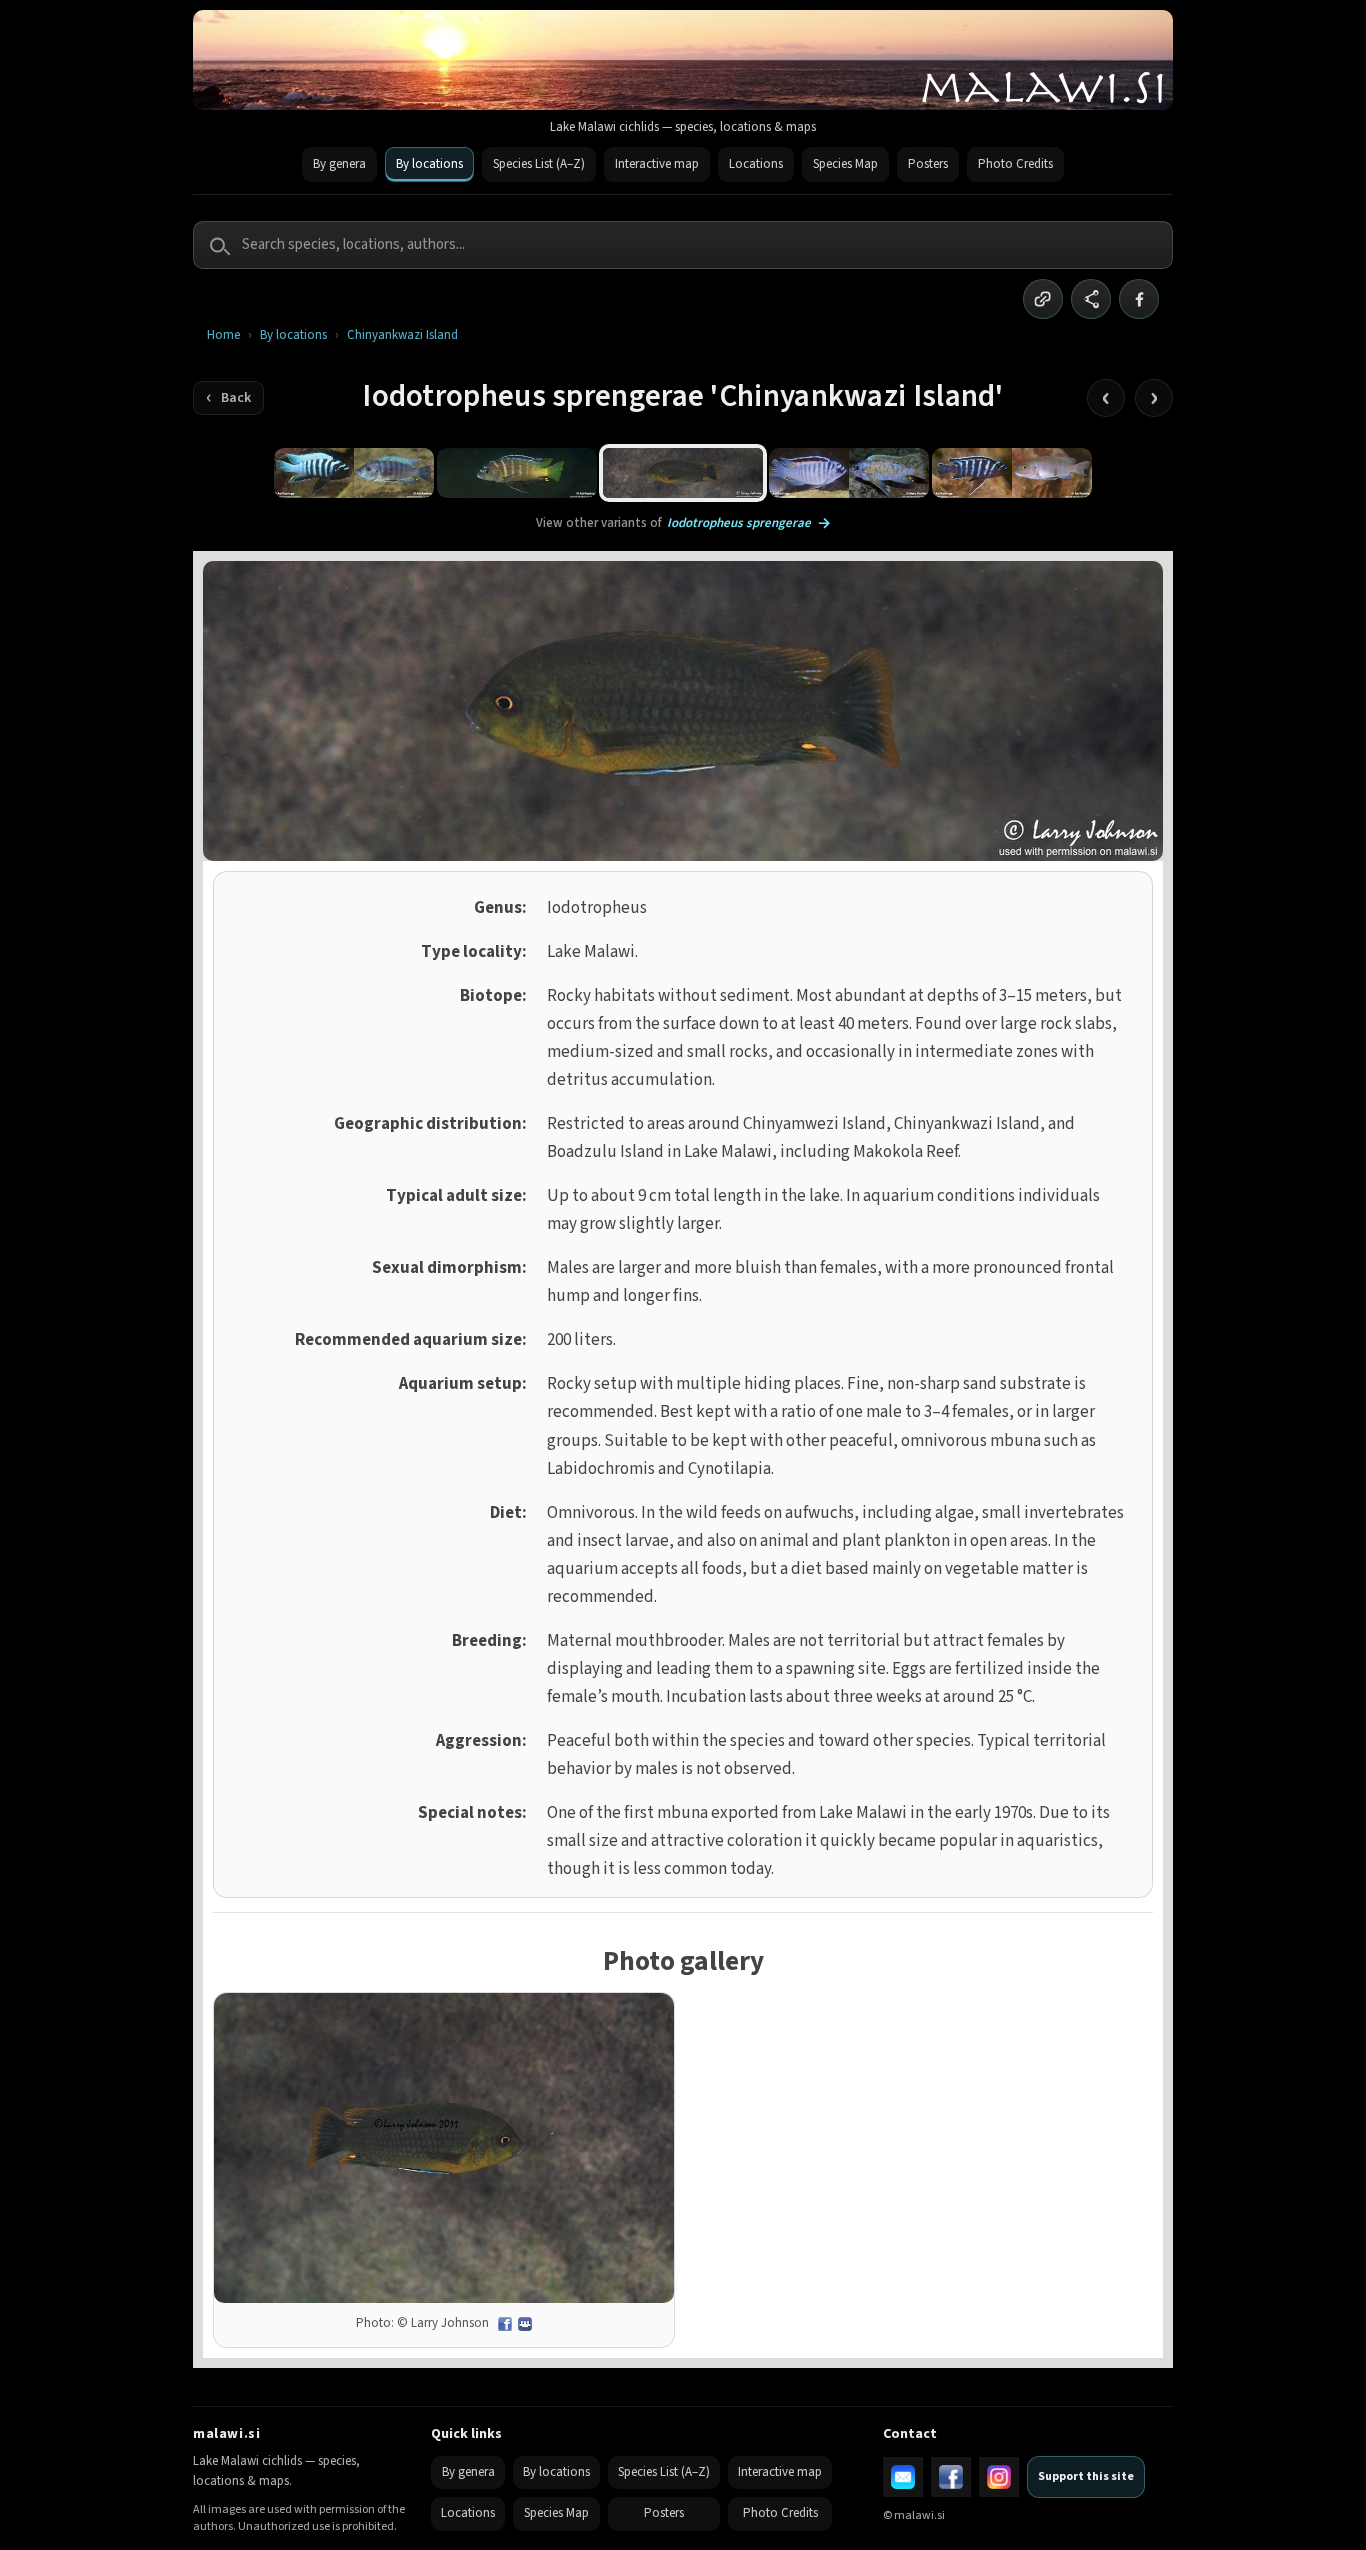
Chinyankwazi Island (402, 335)
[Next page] (1154, 398)
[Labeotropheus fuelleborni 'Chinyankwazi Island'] (849, 473)
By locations (429, 164)
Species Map (845, 164)
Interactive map (657, 164)
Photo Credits (1015, 164)
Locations (756, 164)
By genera (339, 164)
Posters (928, 164)
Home (223, 335)
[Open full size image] (444, 2148)
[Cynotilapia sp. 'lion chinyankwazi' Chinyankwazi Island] (517, 473)
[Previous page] (1106, 398)
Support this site (1086, 2476)
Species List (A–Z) (539, 164)
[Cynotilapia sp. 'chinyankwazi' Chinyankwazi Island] (354, 473)
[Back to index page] (228, 398)
